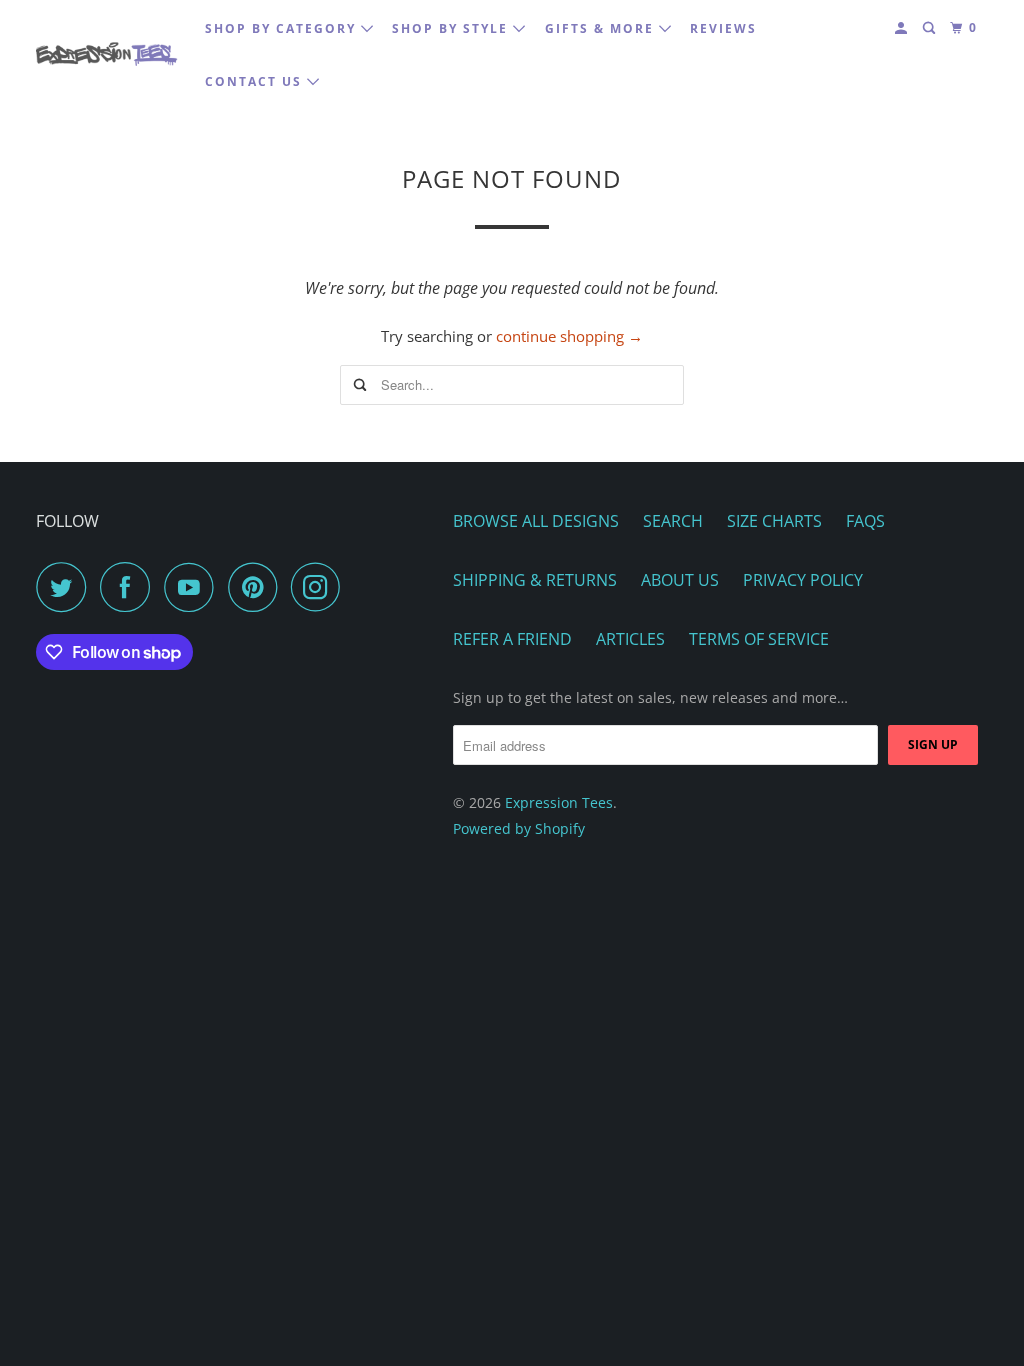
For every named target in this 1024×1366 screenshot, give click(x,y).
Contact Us (256, 81)
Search (673, 521)
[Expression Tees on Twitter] (66, 587)
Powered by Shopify (519, 828)
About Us (680, 580)
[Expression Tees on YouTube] (194, 587)
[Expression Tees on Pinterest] (257, 587)
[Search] (931, 28)
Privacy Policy (803, 580)
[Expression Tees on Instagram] (321, 587)
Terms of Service (759, 639)
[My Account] (903, 28)
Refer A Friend (512, 639)
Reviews (723, 28)
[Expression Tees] (107, 54)
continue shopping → (569, 336)
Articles (630, 639)
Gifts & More (602, 28)
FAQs (865, 521)
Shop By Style (452, 28)
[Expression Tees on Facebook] (130, 587)
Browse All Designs (536, 521)
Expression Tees (559, 802)
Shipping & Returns (535, 580)
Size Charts (774, 521)
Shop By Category (283, 28)
